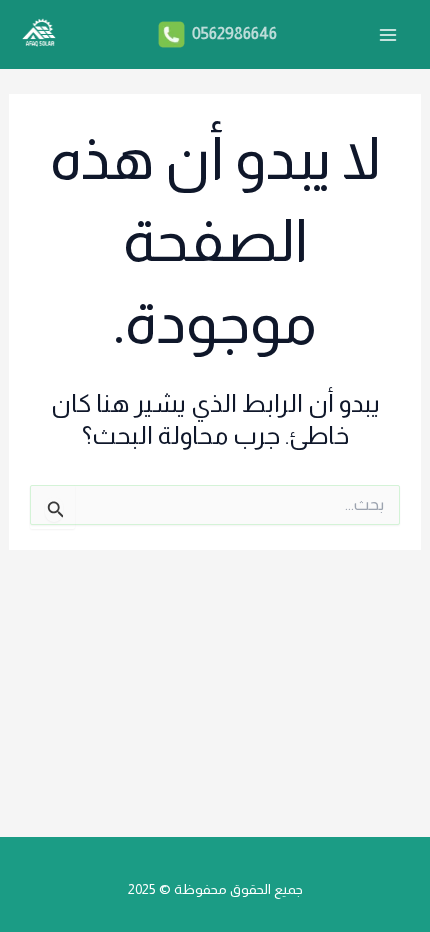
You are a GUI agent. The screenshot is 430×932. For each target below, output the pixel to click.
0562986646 (233, 33)
